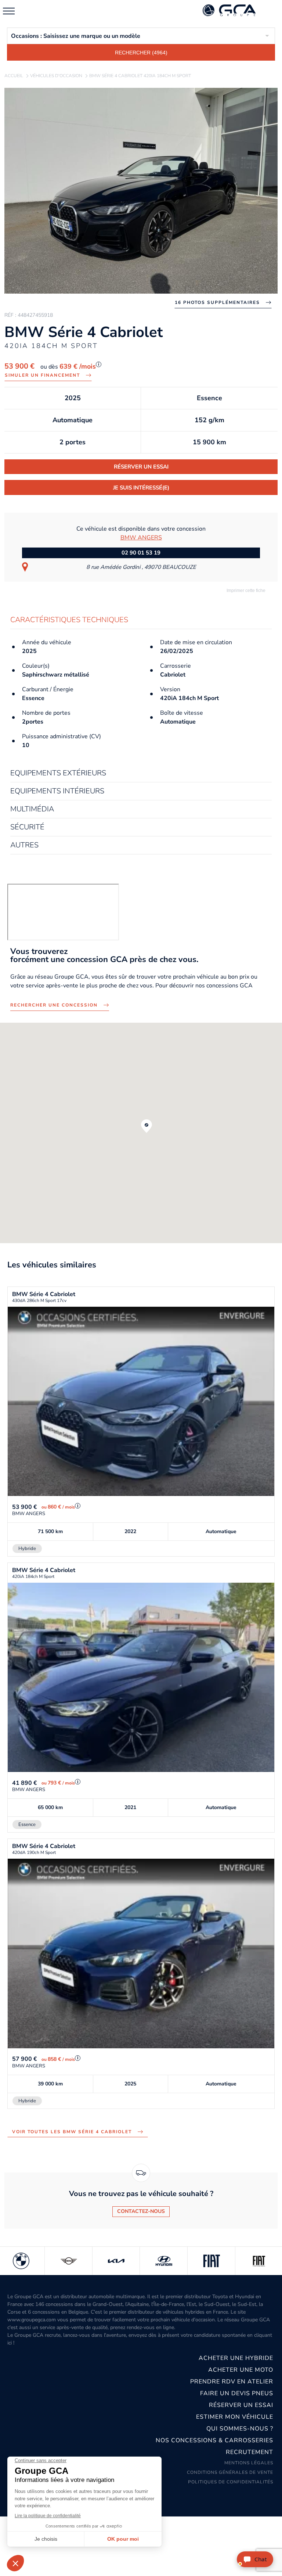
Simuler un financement (42, 375)
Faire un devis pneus (237, 2393)
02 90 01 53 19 (141, 553)
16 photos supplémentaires (217, 302)
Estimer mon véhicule (235, 2417)
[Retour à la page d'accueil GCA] (238, 11)
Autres (24, 845)
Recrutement (250, 2452)
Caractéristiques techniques (69, 620)
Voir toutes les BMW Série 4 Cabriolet (72, 2132)
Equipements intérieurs (57, 791)
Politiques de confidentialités (231, 2482)
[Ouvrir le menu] (9, 11)
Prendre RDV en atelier (232, 2382)
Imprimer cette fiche (245, 591)
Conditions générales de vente (230, 2472)
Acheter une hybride (236, 2358)
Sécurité (27, 827)
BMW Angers (141, 538)
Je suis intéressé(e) (141, 488)
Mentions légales (249, 2463)
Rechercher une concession (54, 1005)
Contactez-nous (141, 2211)
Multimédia (32, 809)
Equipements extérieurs (58, 773)
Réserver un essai (141, 467)
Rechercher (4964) (141, 53)
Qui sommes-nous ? (240, 2429)
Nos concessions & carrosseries (214, 2440)
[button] (147, 1126)
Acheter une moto (241, 2370)
